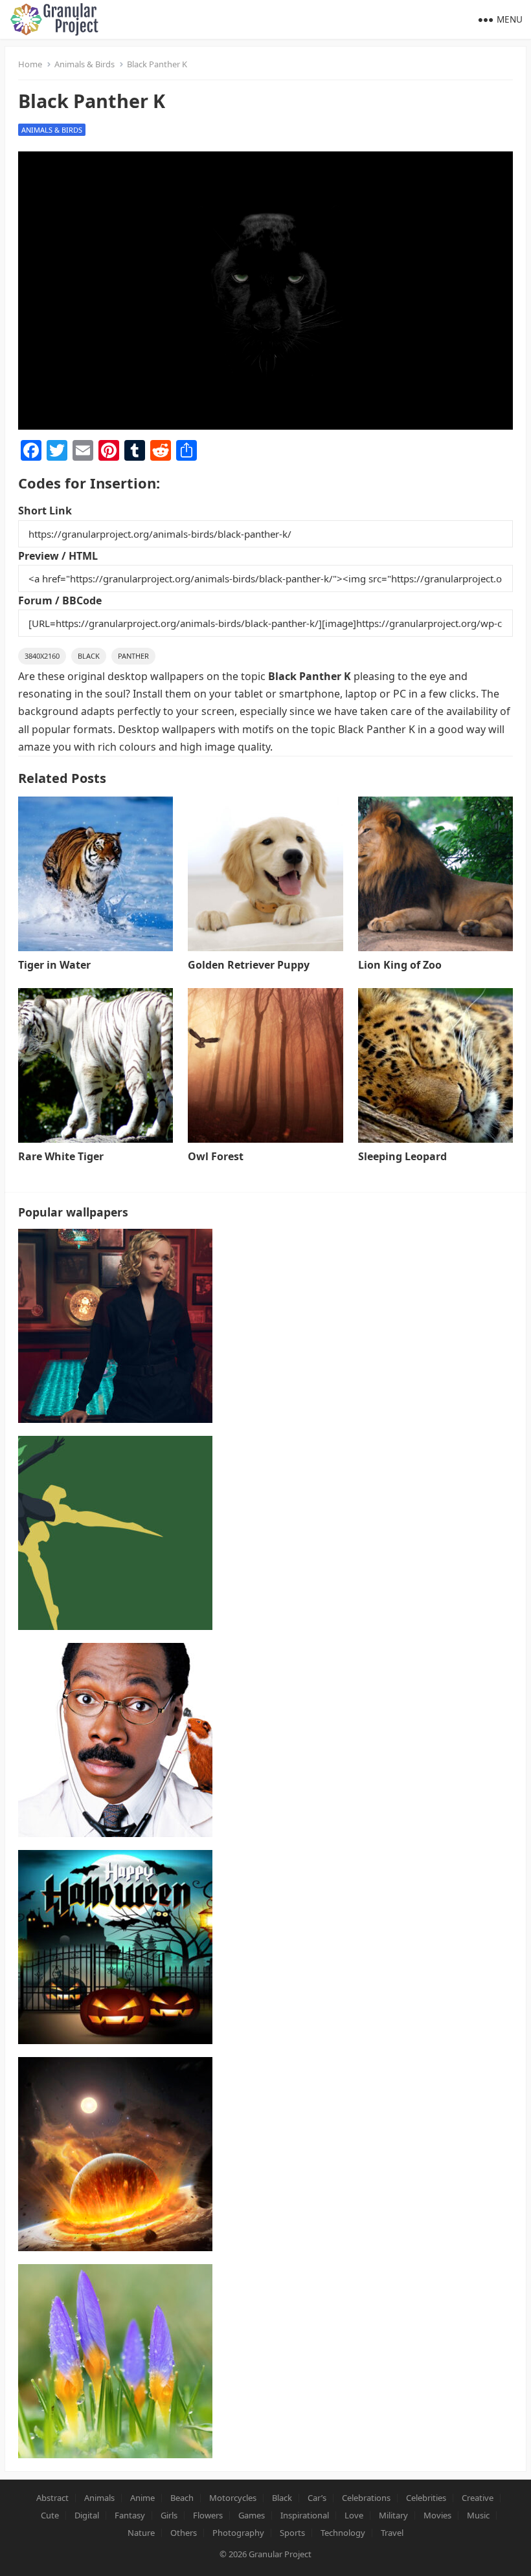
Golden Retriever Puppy (249, 965)
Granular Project (280, 2554)
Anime (142, 2498)
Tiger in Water (54, 965)
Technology (343, 2533)
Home (30, 64)
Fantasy (130, 2515)
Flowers (208, 2515)
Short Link (45, 511)
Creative (478, 2498)
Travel (392, 2533)
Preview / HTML (58, 556)
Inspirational (305, 2515)
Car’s (317, 2498)
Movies (437, 2515)
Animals (99, 2498)
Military (393, 2515)
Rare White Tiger (61, 1156)
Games (252, 2515)
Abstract (52, 2498)
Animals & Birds (85, 64)
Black (89, 656)
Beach (182, 2498)
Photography (238, 2533)
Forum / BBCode (60, 600)
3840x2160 (42, 656)
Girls (169, 2515)
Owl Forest (216, 1156)
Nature (141, 2533)
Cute (50, 2515)
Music (478, 2515)
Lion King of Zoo (400, 965)
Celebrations (366, 2498)
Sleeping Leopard (402, 1156)
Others (184, 2533)
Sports (292, 2533)
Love (354, 2515)
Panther (133, 656)
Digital (87, 2515)
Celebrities (426, 2498)
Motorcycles (233, 2498)
